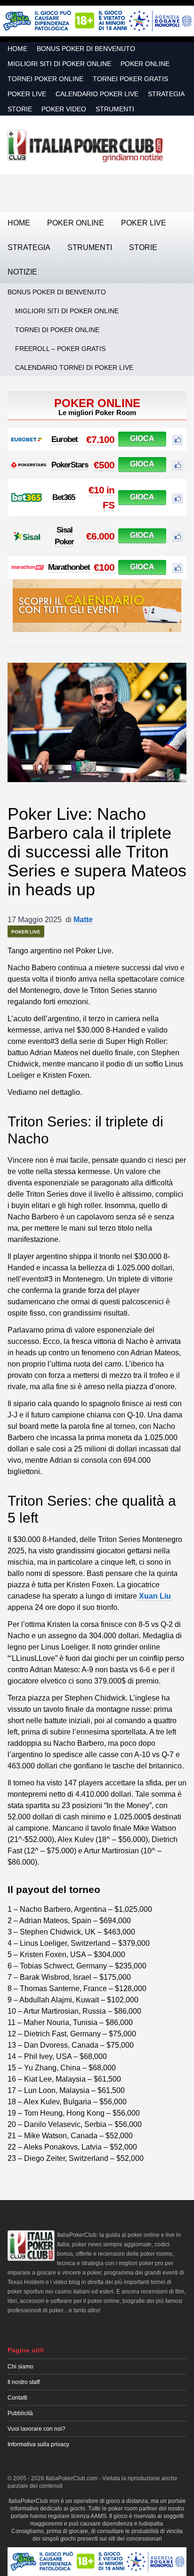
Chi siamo (20, 2367)
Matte (83, 920)
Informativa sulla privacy (38, 2444)
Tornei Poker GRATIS (130, 79)
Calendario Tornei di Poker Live (74, 367)
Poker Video (64, 109)
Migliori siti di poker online (59, 64)
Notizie (22, 272)
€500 (104, 465)
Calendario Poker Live (97, 94)
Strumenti (115, 109)
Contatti (17, 2398)
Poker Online (145, 64)
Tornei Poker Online (45, 79)
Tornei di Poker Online (57, 330)
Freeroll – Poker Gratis (60, 349)
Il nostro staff (24, 2382)
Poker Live (27, 94)
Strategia (166, 94)
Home (17, 49)
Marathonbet (69, 567)
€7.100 (100, 439)
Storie (20, 109)
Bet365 (64, 497)
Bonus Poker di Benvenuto (86, 49)
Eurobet (65, 439)
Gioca (142, 438)
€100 (104, 567)
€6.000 (100, 536)
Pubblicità (20, 2413)
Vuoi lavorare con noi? (36, 2429)
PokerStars (70, 465)
